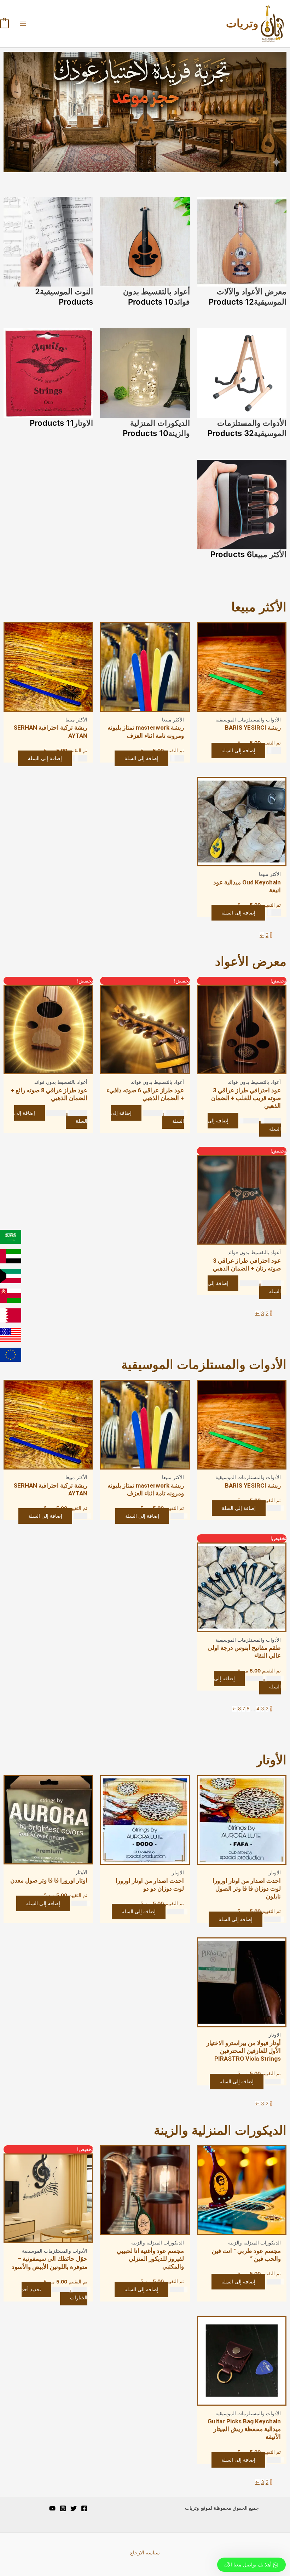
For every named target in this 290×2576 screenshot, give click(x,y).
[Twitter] (74, 2508)
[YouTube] (52, 2508)
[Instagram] (63, 2508)
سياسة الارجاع (145, 2553)
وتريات (242, 23)
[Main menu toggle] (23, 24)
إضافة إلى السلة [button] (238, 751)
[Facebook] (84, 2508)
